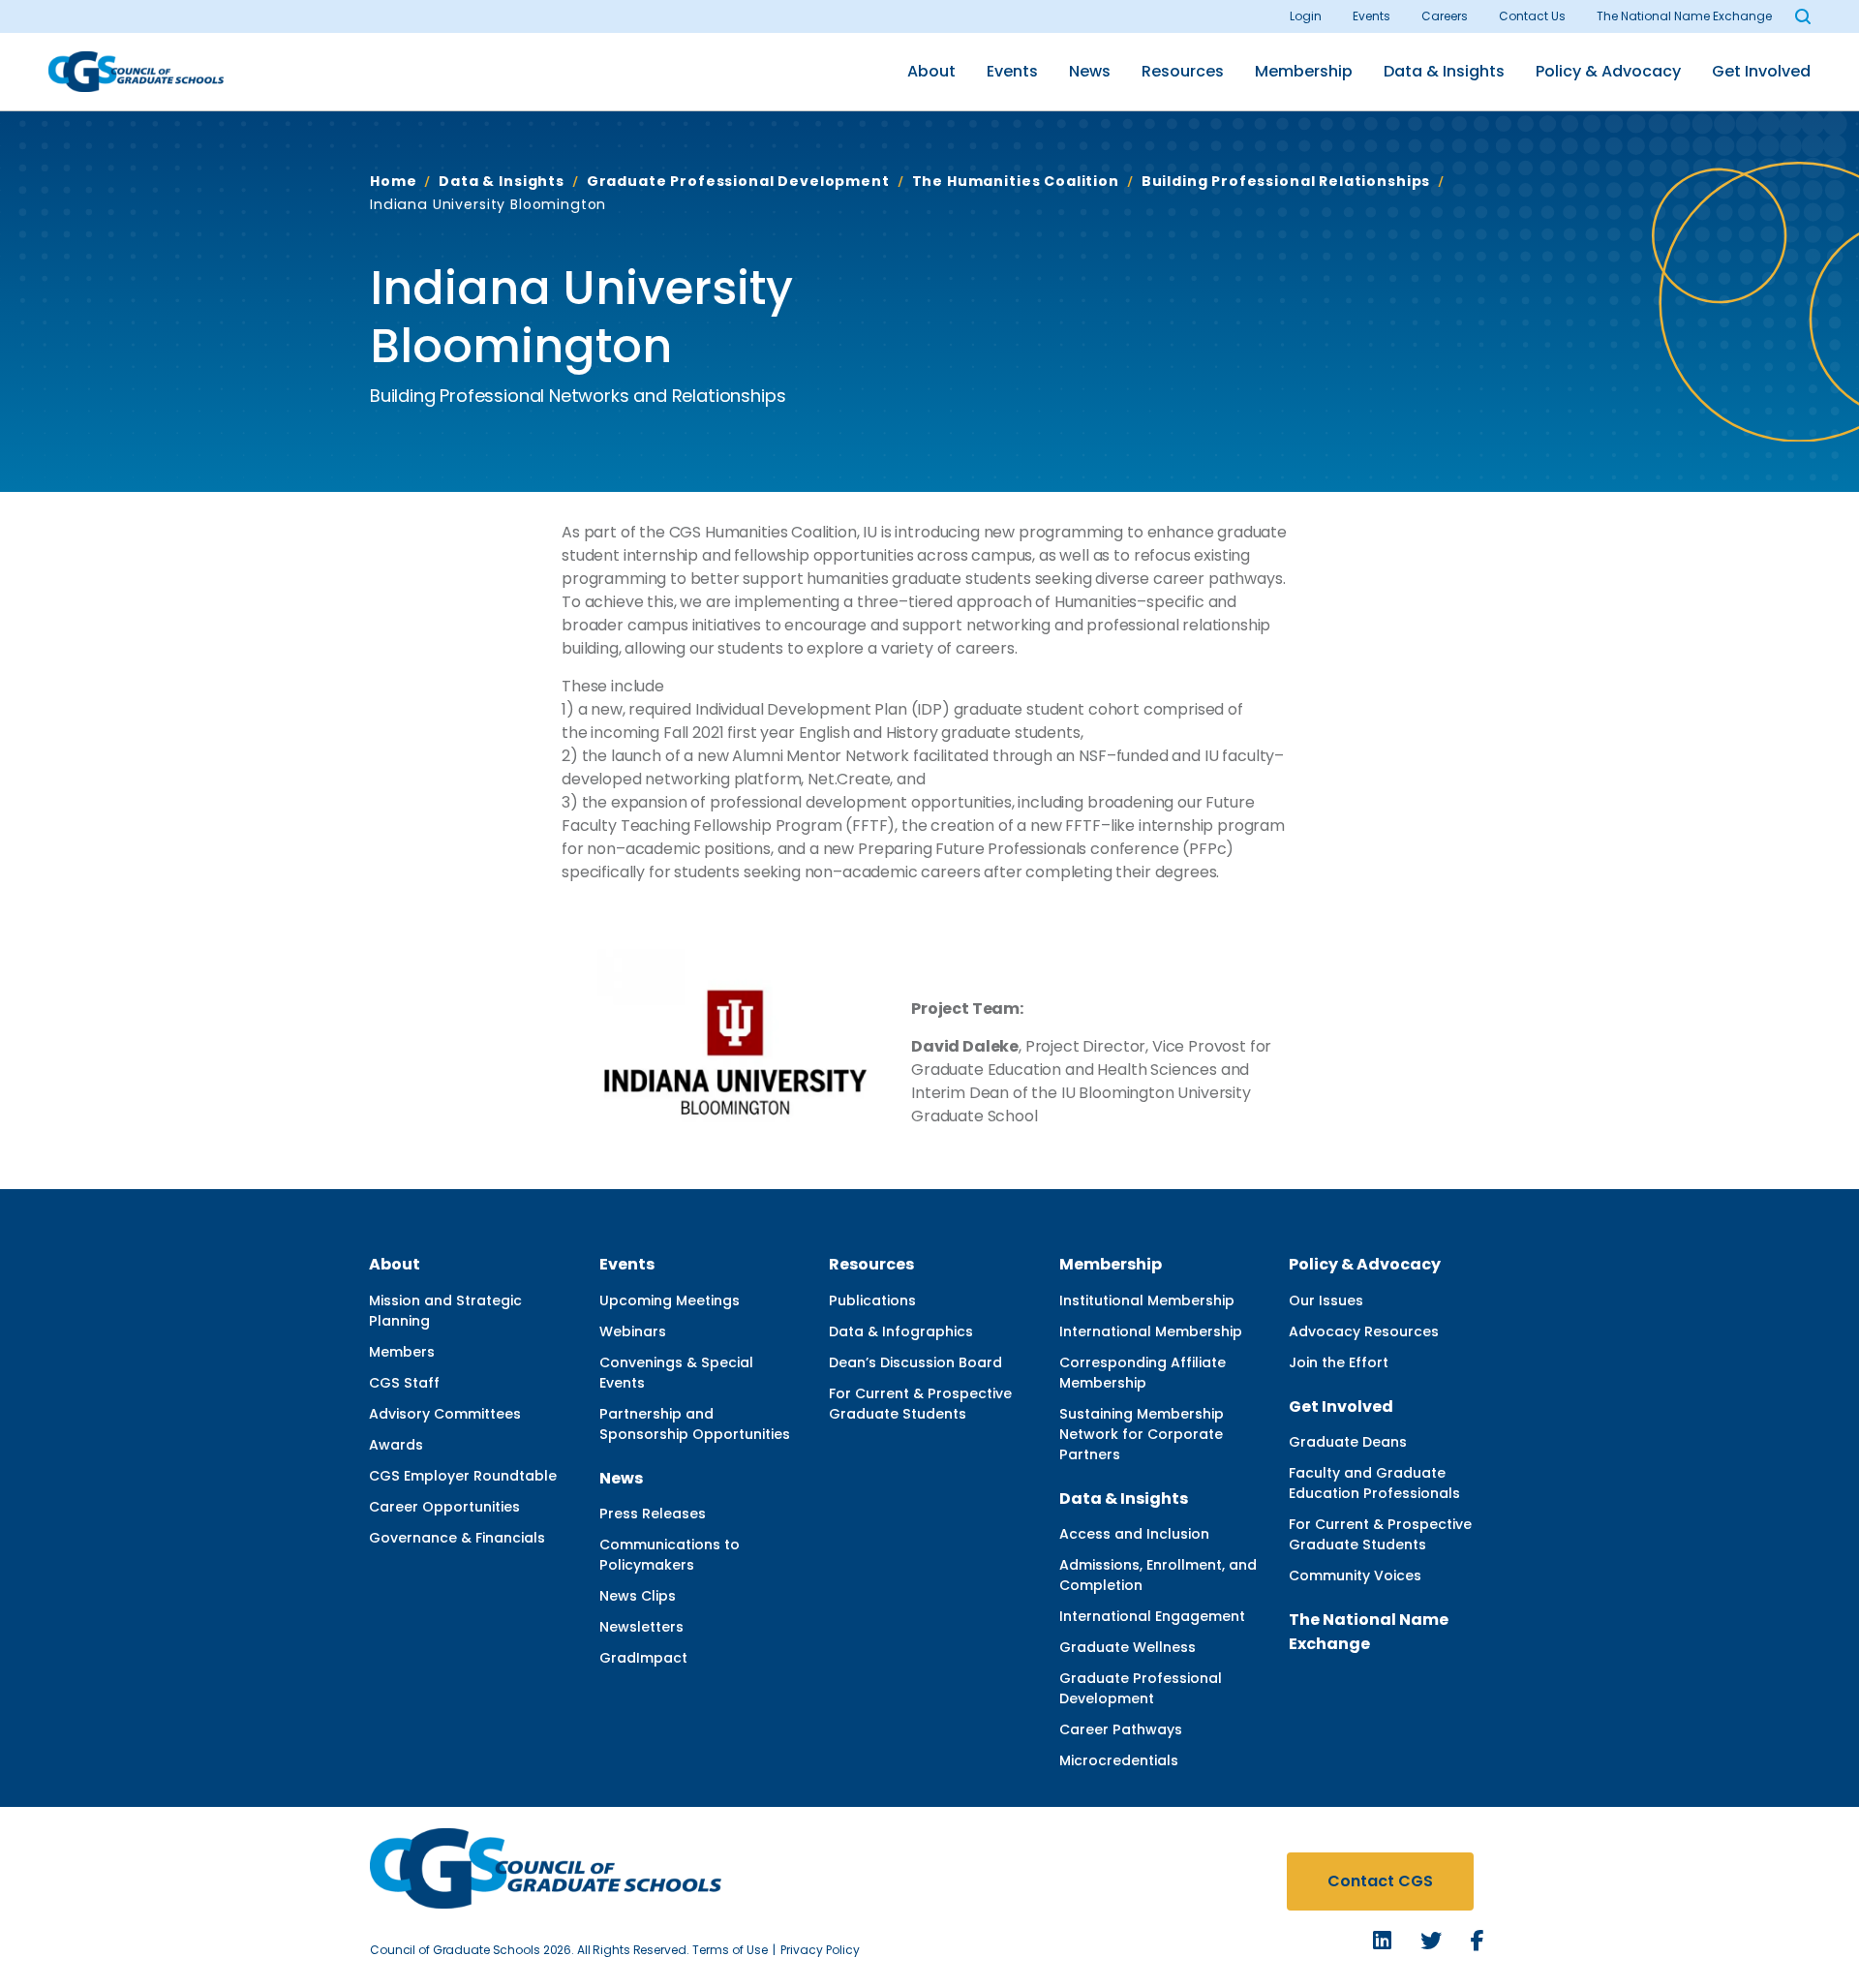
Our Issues (1326, 1300)
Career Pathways (1121, 1729)
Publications (872, 1300)
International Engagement (1152, 1616)
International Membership (1151, 1331)
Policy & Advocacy (1608, 71)
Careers (1445, 16)
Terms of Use (730, 1950)
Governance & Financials (457, 1538)
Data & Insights (1444, 71)
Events (1371, 16)
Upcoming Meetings (670, 1300)
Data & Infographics (901, 1331)
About (931, 71)
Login (1306, 16)
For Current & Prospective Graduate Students (920, 1404)
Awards (396, 1445)
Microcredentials (1119, 1760)
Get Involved (1761, 71)
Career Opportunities (444, 1507)
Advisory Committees (445, 1414)
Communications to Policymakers (670, 1555)
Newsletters (641, 1627)
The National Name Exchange (1684, 16)
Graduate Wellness (1128, 1647)
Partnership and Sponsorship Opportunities (695, 1424)
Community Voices (1355, 1575)
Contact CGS (1380, 1881)
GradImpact (643, 1658)
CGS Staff (404, 1383)
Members (402, 1352)
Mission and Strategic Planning (445, 1311)
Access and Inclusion (1134, 1534)
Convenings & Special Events (676, 1373)
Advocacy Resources (1364, 1331)
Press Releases (653, 1514)
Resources (1183, 71)
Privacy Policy (820, 1950)
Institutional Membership (1147, 1300)
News (1090, 71)
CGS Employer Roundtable (463, 1476)
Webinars (633, 1331)
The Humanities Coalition (1016, 181)
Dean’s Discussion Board (915, 1362)
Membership (1304, 71)
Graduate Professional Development (738, 181)
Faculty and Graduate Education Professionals (1374, 1483)
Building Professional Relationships (1286, 181)
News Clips (638, 1596)
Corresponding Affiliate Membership (1143, 1373)
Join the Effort (1339, 1362)
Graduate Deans (1348, 1442)
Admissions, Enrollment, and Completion (1158, 1575)
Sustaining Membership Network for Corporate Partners (1142, 1434)
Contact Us (1532, 16)
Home (393, 181)
